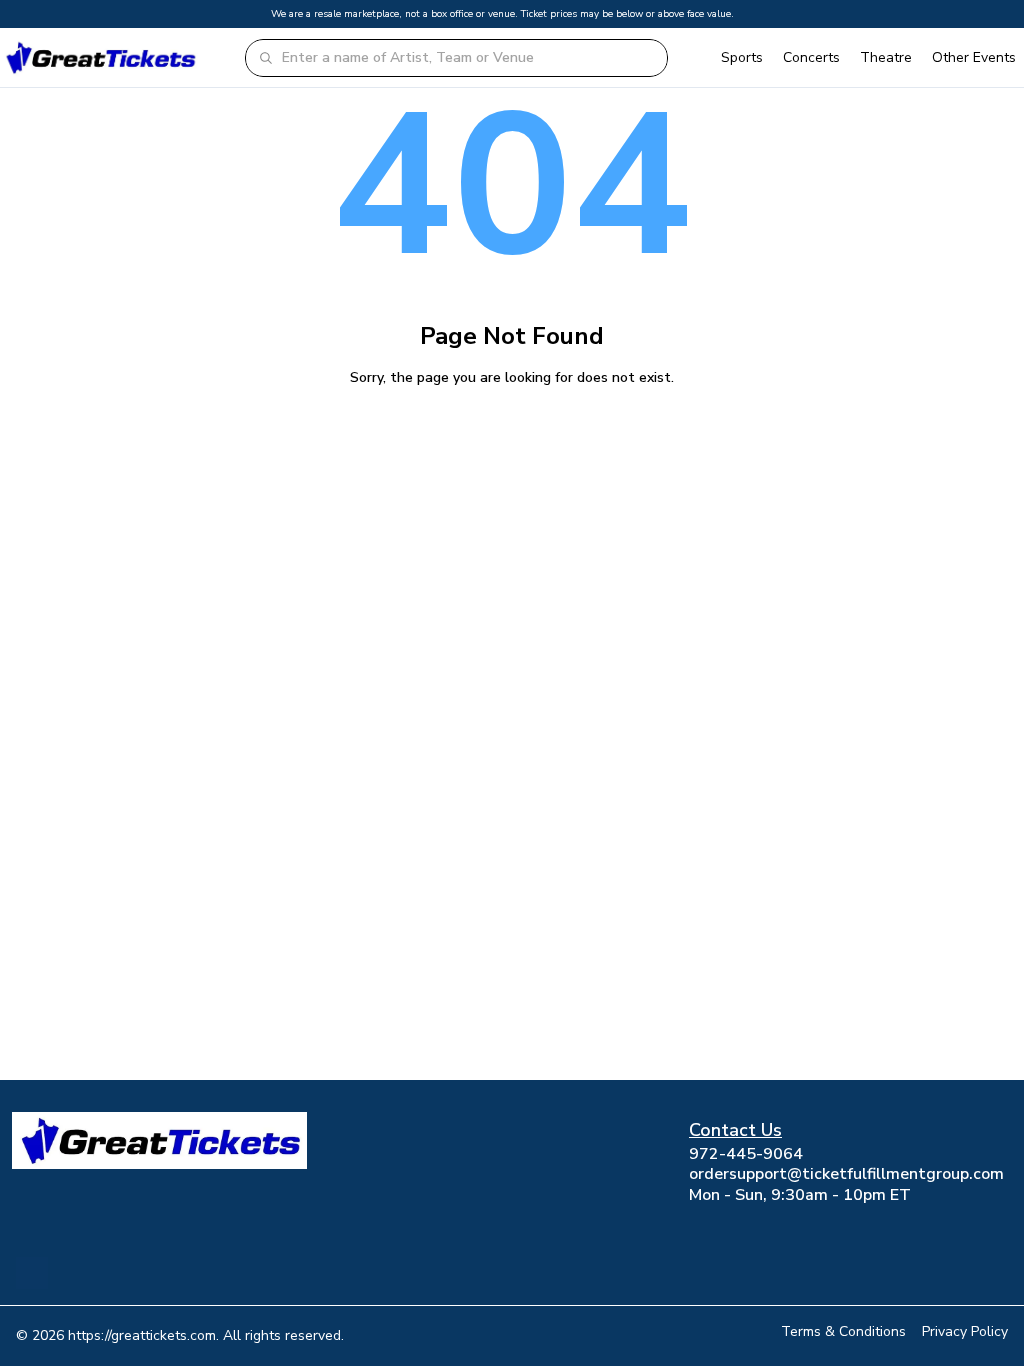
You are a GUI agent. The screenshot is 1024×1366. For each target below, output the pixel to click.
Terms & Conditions (843, 1331)
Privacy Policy (965, 1331)
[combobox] (468, 58)
